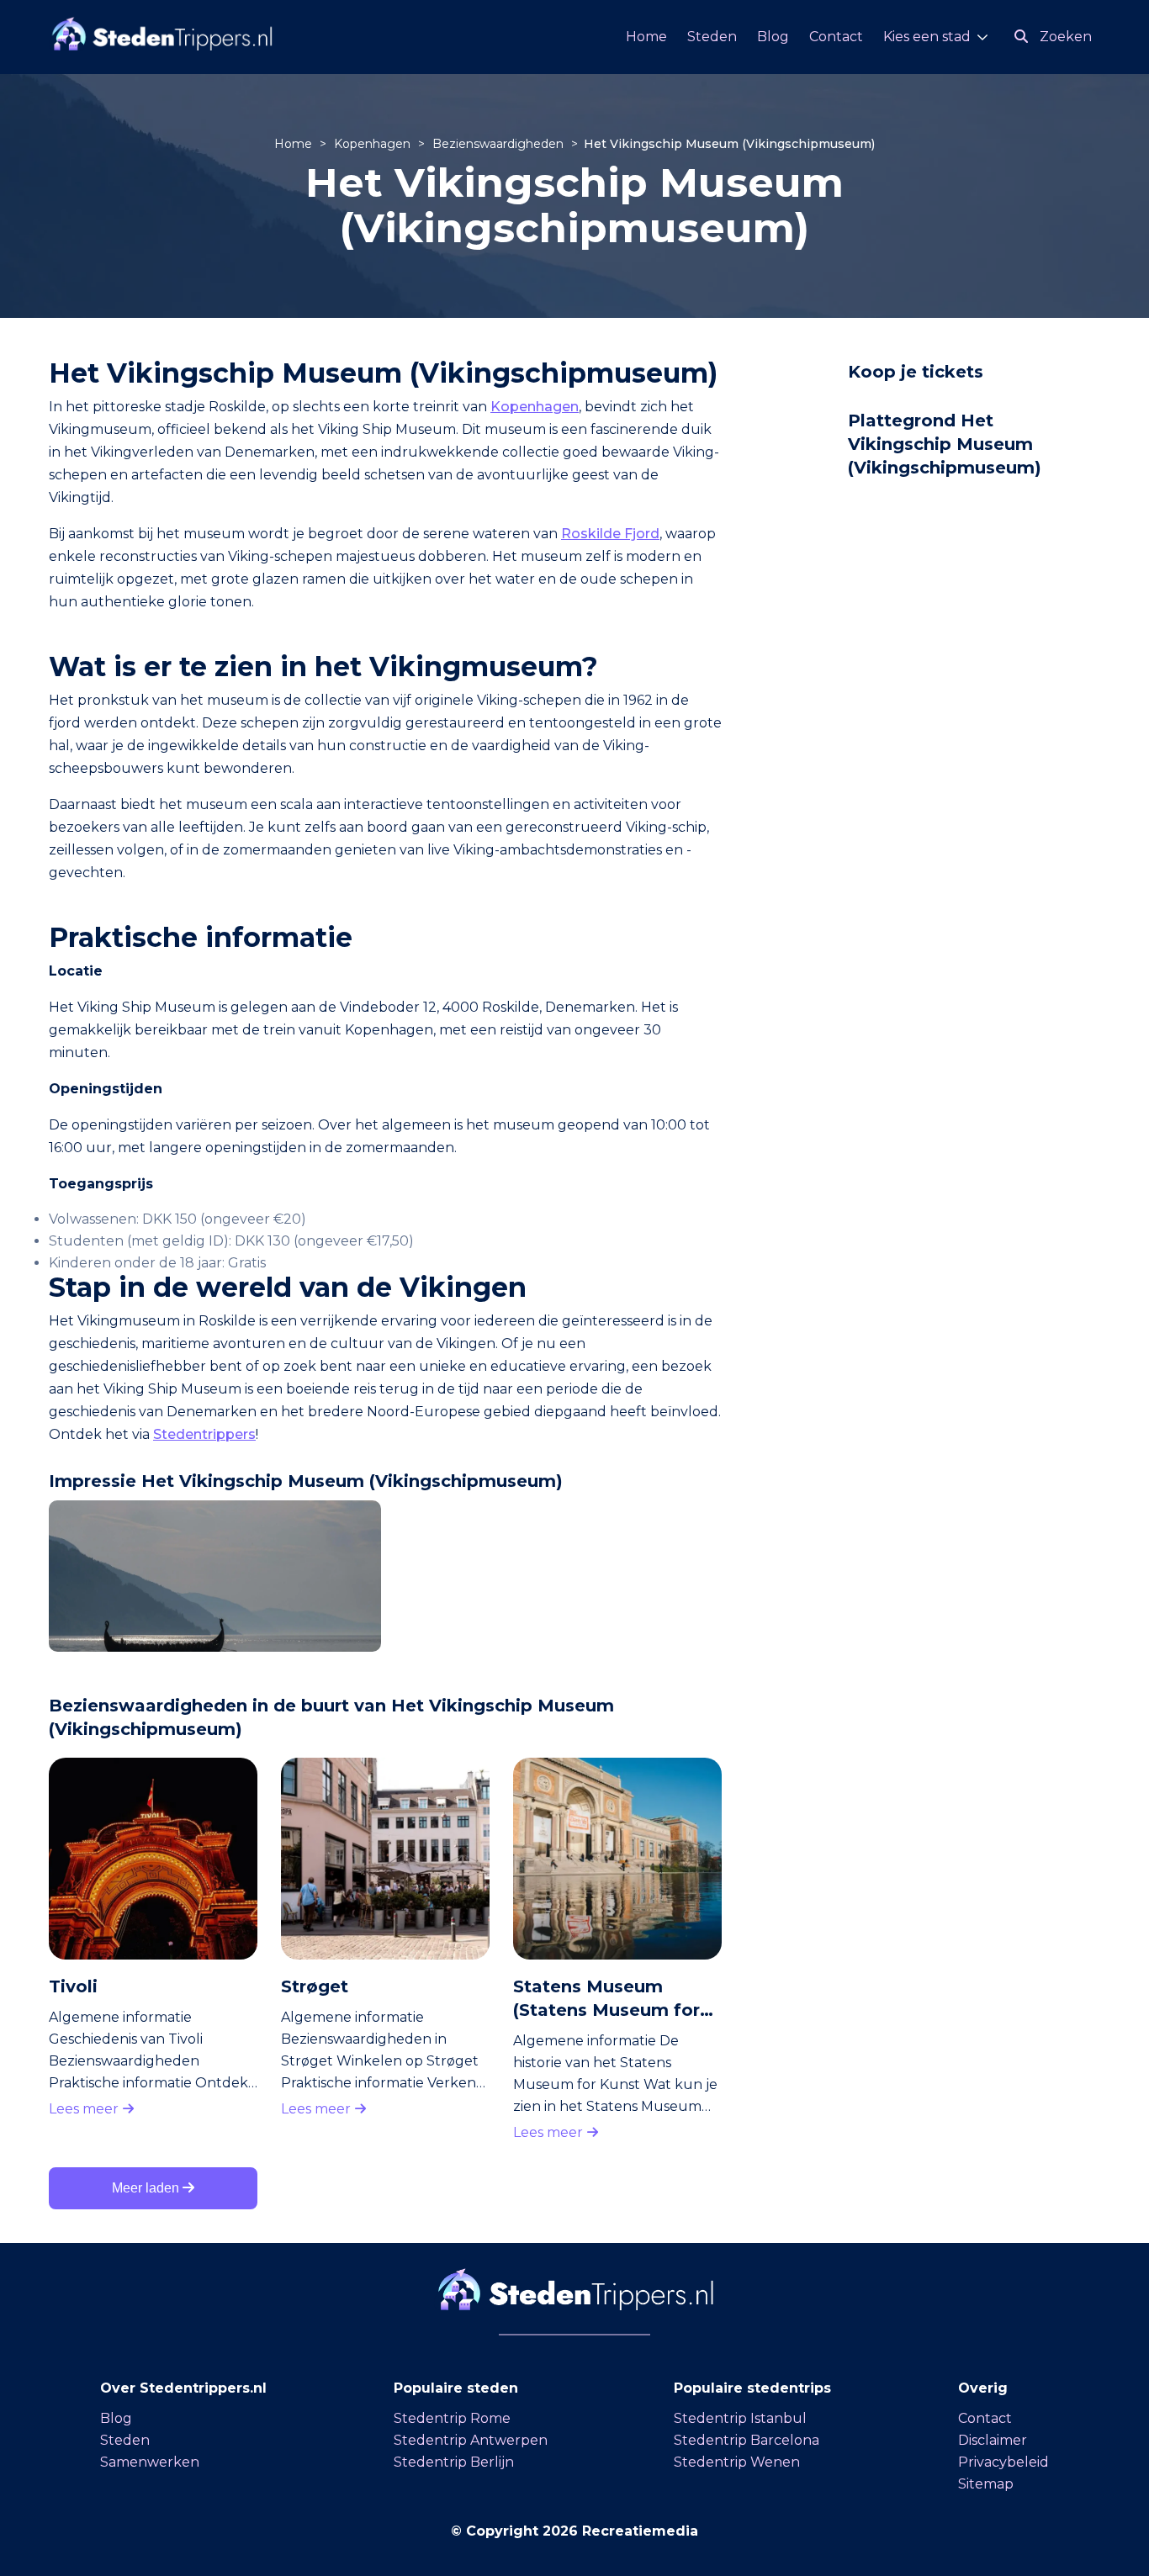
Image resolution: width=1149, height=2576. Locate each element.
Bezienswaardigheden (500, 144)
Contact (836, 37)
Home (646, 37)
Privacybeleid (1003, 2462)
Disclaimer (993, 2440)
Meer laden (147, 2188)
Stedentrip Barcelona (747, 2440)
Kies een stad (927, 37)
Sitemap (986, 2484)
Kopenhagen (374, 144)
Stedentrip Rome (452, 2418)
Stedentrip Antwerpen (471, 2440)
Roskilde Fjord (610, 534)
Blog (773, 37)
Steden (712, 37)
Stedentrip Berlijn (454, 2462)
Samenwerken (150, 2462)
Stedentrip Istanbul (740, 2418)
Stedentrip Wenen (737, 2462)
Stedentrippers (204, 1434)
